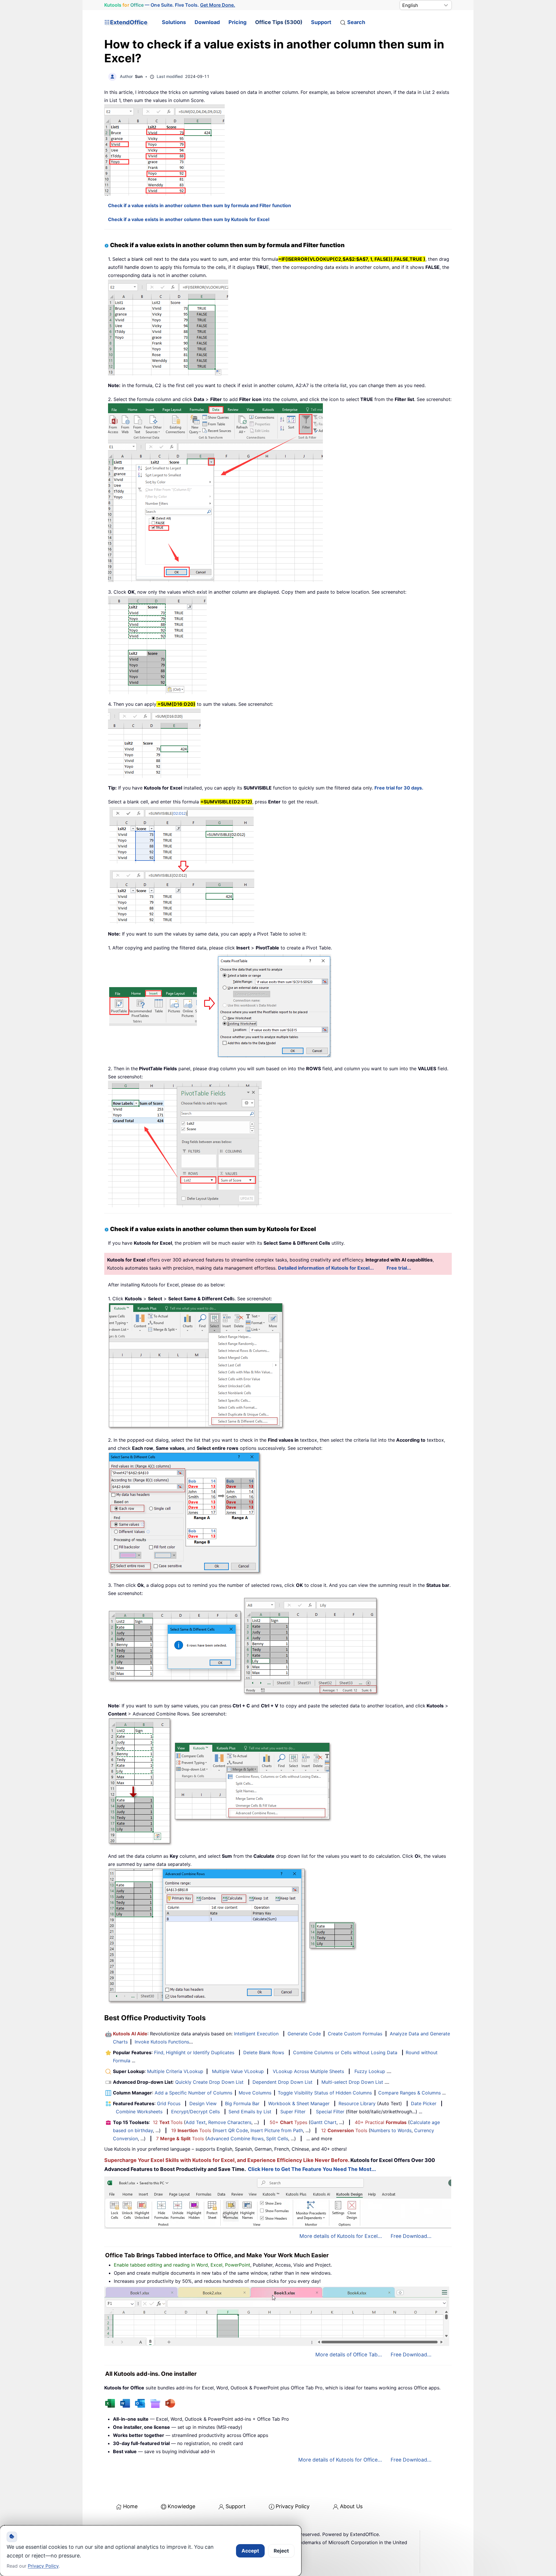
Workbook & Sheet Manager (299, 2103)
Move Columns (255, 2093)
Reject (281, 2551)
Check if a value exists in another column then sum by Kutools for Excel (189, 219)
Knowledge (181, 2506)
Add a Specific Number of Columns (193, 2093)
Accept (250, 2551)
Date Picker (424, 2103)
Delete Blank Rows (264, 2052)
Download (207, 22)
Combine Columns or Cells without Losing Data (345, 2052)
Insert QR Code (231, 2130)
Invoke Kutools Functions (162, 2042)
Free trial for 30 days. (399, 788)
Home (130, 2506)
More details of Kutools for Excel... (341, 2236)
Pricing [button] (237, 22)
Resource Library (357, 2103)
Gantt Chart (323, 2122)
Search (356, 22)
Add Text (196, 2122)
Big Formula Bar (242, 2103)
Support (321, 22)
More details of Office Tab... (349, 2355)
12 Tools (168, 2122)
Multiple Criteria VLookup (175, 2071)
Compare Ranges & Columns (409, 2093)
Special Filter (330, 2112)
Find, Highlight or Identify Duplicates (194, 2052)
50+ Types (288, 2122)
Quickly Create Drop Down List (209, 2082)
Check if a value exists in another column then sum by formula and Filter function (200, 205)
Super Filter (293, 2112)
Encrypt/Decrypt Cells (195, 2112)
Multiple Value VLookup (238, 2071)
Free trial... (399, 1268)
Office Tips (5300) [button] (279, 22)
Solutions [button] (174, 22)
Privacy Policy (293, 2506)
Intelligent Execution (256, 2034)
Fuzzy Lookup (370, 2071)
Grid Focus (169, 2103)
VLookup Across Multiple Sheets (308, 2071)
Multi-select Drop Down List (352, 2082)
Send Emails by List (250, 2112)
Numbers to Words (391, 2130)
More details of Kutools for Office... (340, 2460)
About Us (351, 2506)
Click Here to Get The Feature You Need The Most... (312, 2169)
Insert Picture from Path (277, 2130)
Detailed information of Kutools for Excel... (326, 1268)
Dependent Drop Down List (282, 2082)
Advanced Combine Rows (235, 2139)
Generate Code (304, 2034)
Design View (203, 2103)
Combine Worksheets (139, 2112)
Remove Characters (230, 2122)
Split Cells (277, 2139)
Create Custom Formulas (355, 2034)
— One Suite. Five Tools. (170, 5)
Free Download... (411, 2236)
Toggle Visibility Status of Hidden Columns (325, 2093)
